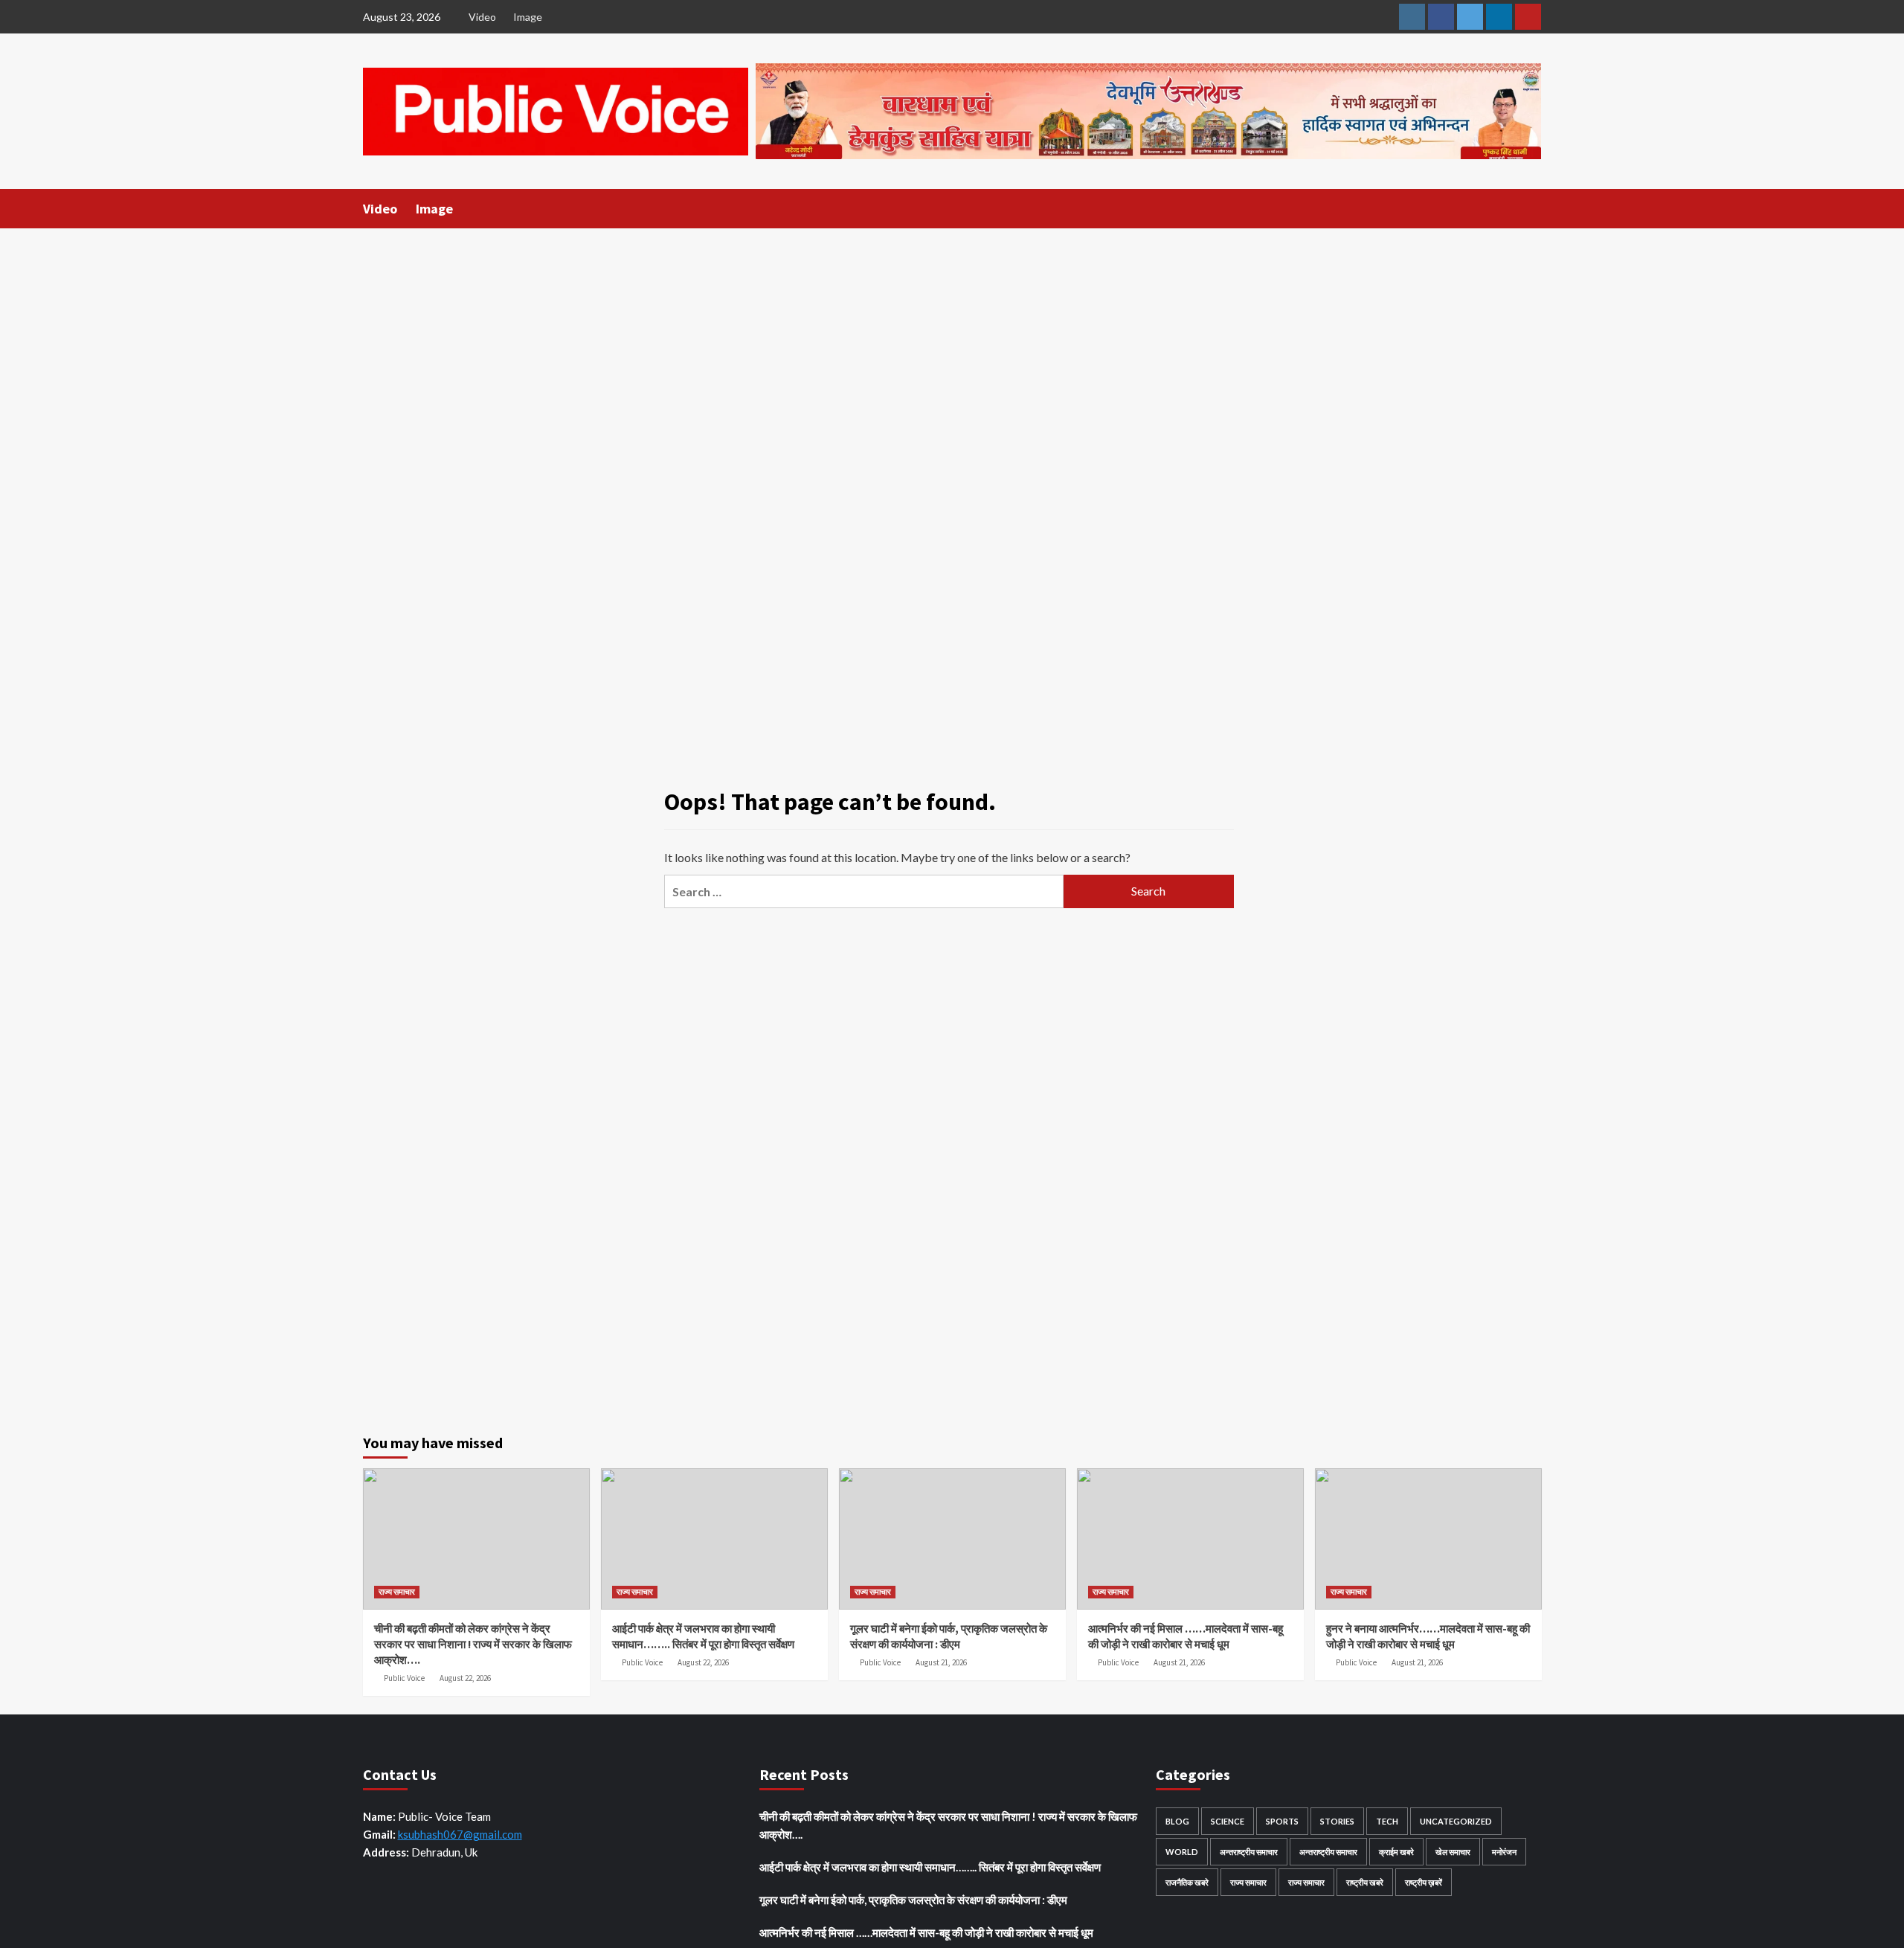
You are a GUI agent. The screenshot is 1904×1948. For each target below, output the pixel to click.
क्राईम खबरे (1396, 1852)
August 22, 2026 (465, 1678)
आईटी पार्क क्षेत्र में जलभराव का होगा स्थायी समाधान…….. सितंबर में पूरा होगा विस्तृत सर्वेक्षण (930, 1867)
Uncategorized (1456, 1821)
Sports (1282, 1821)
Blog (1177, 1821)
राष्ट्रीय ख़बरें (1424, 1882)
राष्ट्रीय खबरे (1365, 1882)
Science (1228, 1821)
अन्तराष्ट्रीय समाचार (1249, 1852)
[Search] (1532, 208)
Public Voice (404, 1678)
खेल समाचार (1453, 1852)
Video (482, 17)
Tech (1387, 1821)
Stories (1337, 1821)
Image (528, 17)
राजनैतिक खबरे (1187, 1882)
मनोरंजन (1504, 1852)
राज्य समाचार (397, 1592)
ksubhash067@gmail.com (460, 1834)
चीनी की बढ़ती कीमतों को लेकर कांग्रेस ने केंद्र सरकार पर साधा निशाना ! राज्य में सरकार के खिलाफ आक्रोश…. (473, 1644)
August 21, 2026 (941, 1662)
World (1182, 1852)
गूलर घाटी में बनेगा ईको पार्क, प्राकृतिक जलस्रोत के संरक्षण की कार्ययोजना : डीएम (913, 1900)
